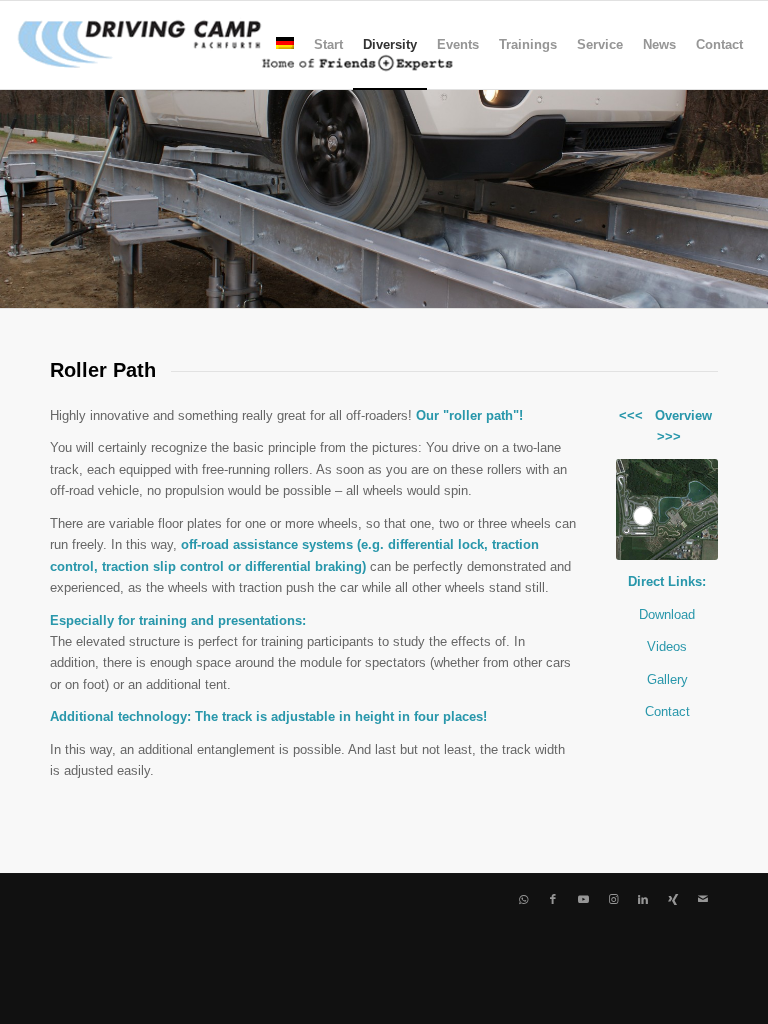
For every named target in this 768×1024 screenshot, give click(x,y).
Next (750, 198)
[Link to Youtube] (583, 899)
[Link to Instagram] (613, 899)
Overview (683, 415)
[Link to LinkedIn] (643, 899)
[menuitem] (285, 45)
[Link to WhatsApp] (523, 899)
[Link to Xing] (673, 899)
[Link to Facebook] (553, 899)
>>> (669, 436)
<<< (631, 415)
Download (667, 614)
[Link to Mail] (703, 899)
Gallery (667, 679)
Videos (667, 646)
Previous (17, 198)
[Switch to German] (285, 45)
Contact (667, 711)
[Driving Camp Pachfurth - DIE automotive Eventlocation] (235, 45)
